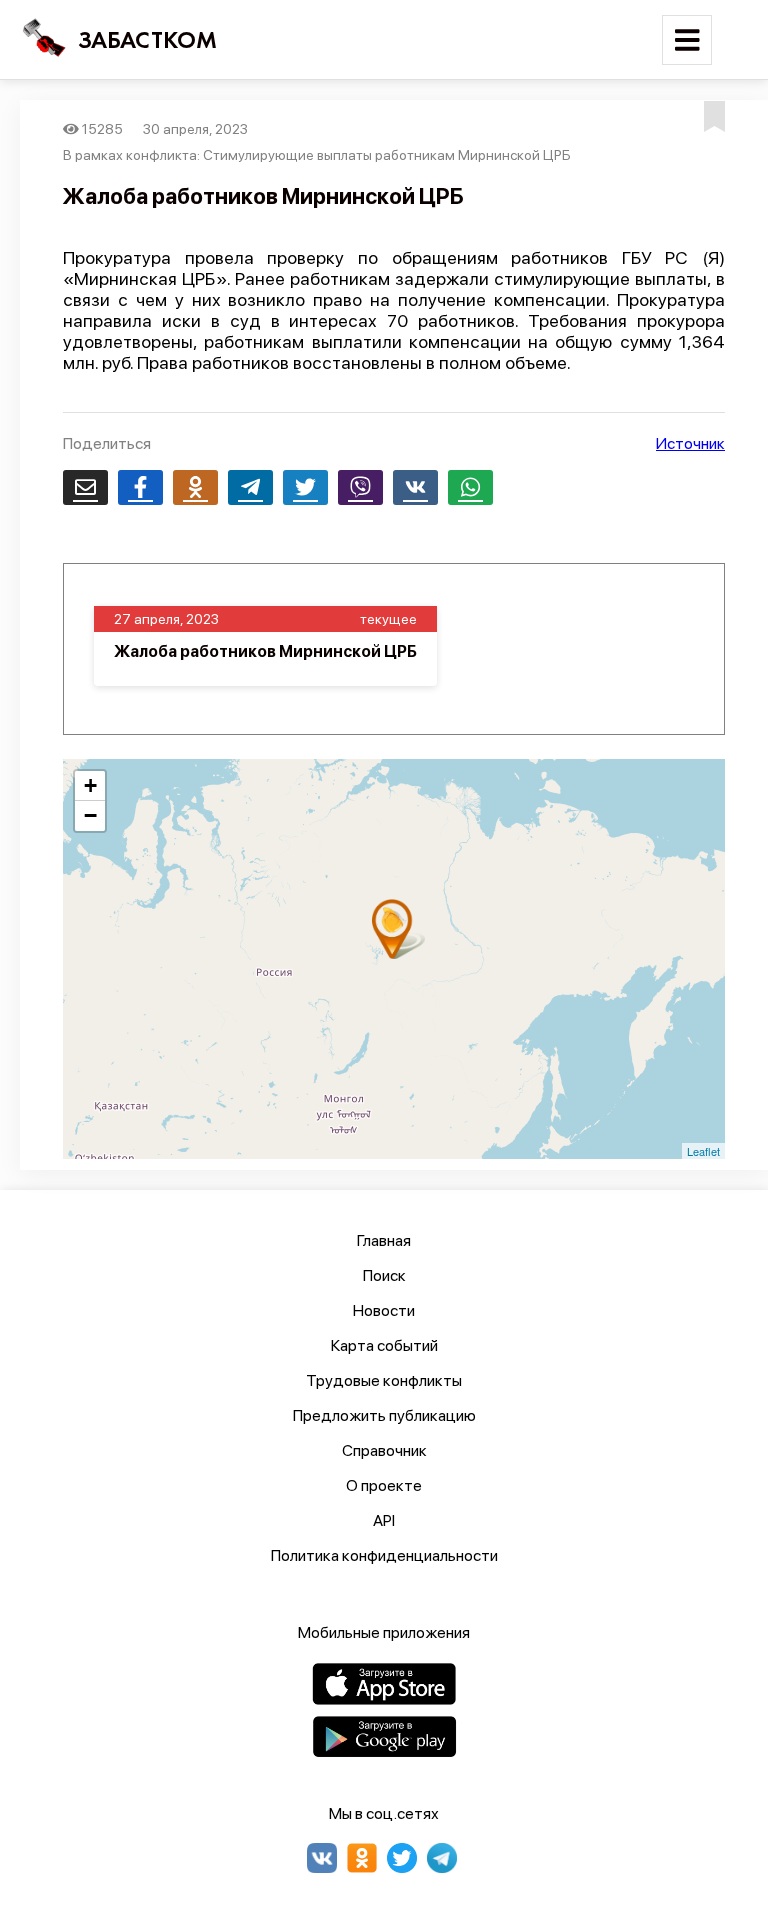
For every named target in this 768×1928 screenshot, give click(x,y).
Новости (384, 1310)
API (384, 1520)
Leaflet (703, 1151)
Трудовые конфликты (384, 1380)
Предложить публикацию (384, 1415)
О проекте (384, 1485)
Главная (384, 1240)
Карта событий (384, 1345)
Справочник (384, 1450)
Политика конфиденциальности (384, 1555)
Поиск (384, 1275)
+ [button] (90, 785)
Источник (690, 443)
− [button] (90, 815)
